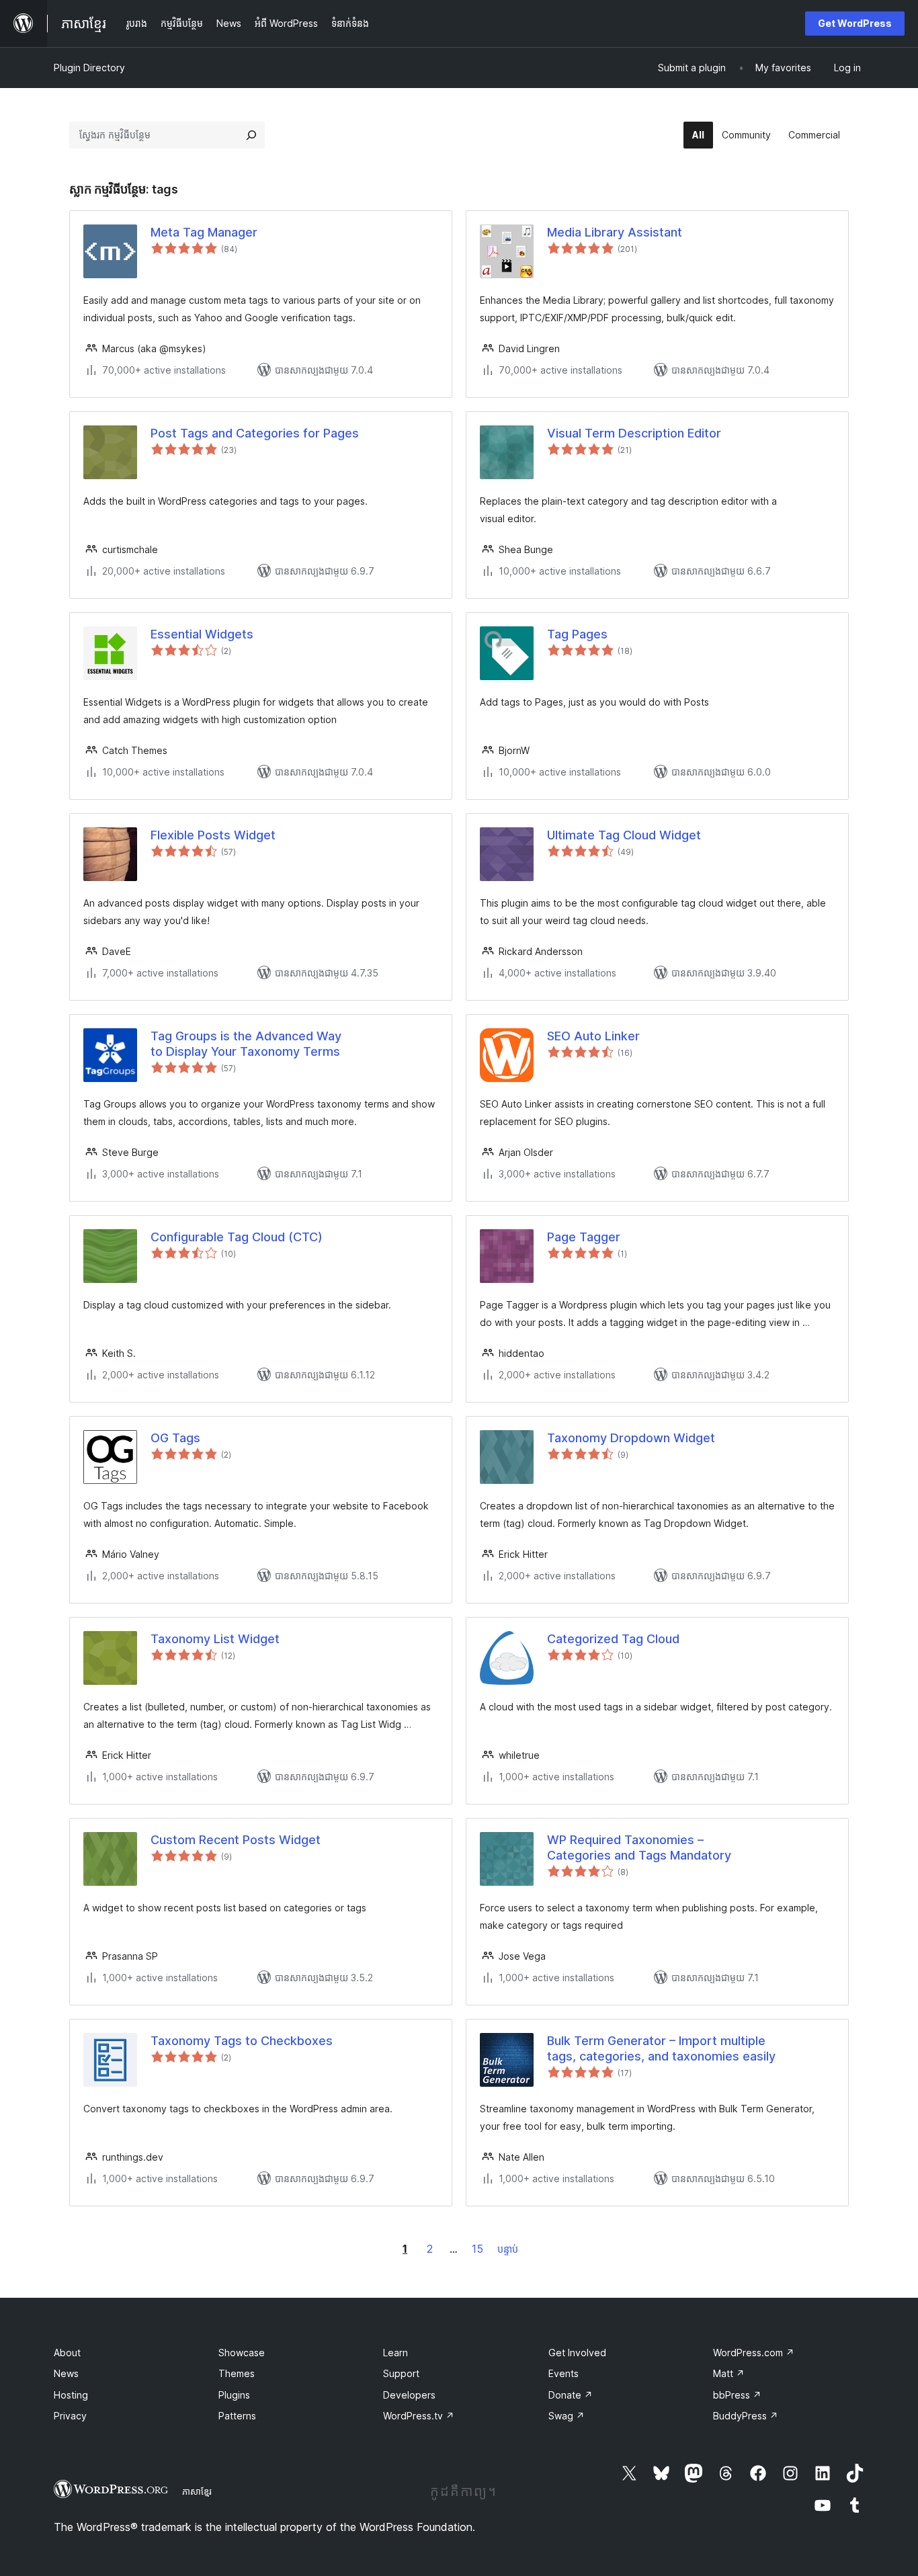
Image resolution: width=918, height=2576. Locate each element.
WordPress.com (754, 2353)
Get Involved (577, 2353)
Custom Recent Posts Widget (236, 1840)
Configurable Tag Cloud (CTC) (237, 1237)
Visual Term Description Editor (634, 433)
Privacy (70, 2416)
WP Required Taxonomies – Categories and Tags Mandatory (639, 1847)
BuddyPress (746, 2416)
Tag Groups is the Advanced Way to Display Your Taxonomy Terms (246, 1044)
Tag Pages (577, 634)
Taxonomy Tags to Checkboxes (242, 2041)
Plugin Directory (89, 68)
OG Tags (175, 1438)
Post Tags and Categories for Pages (255, 433)
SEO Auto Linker (593, 1036)
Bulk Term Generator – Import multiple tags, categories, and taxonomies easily (661, 2048)
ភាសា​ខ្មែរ (197, 2491)
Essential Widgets (202, 634)
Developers (409, 2395)
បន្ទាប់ (508, 2249)
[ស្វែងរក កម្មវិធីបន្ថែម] (251, 135)
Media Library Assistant (615, 232)
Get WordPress (855, 23)
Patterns (237, 2416)
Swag (567, 2416)
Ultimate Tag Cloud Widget (624, 835)
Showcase (242, 2353)
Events (564, 2373)
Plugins (234, 2395)
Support (401, 2373)
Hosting (71, 2395)
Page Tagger (584, 1237)
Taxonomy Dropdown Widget (631, 1438)
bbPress (737, 2395)
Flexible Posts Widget (213, 835)
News (66, 2373)
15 (477, 2249)
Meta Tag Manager (204, 232)
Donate (571, 2395)
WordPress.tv (419, 2416)
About (67, 2353)
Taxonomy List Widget (215, 1639)
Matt (729, 2373)
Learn (395, 2353)
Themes (237, 2373)
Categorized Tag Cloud (613, 1639)
